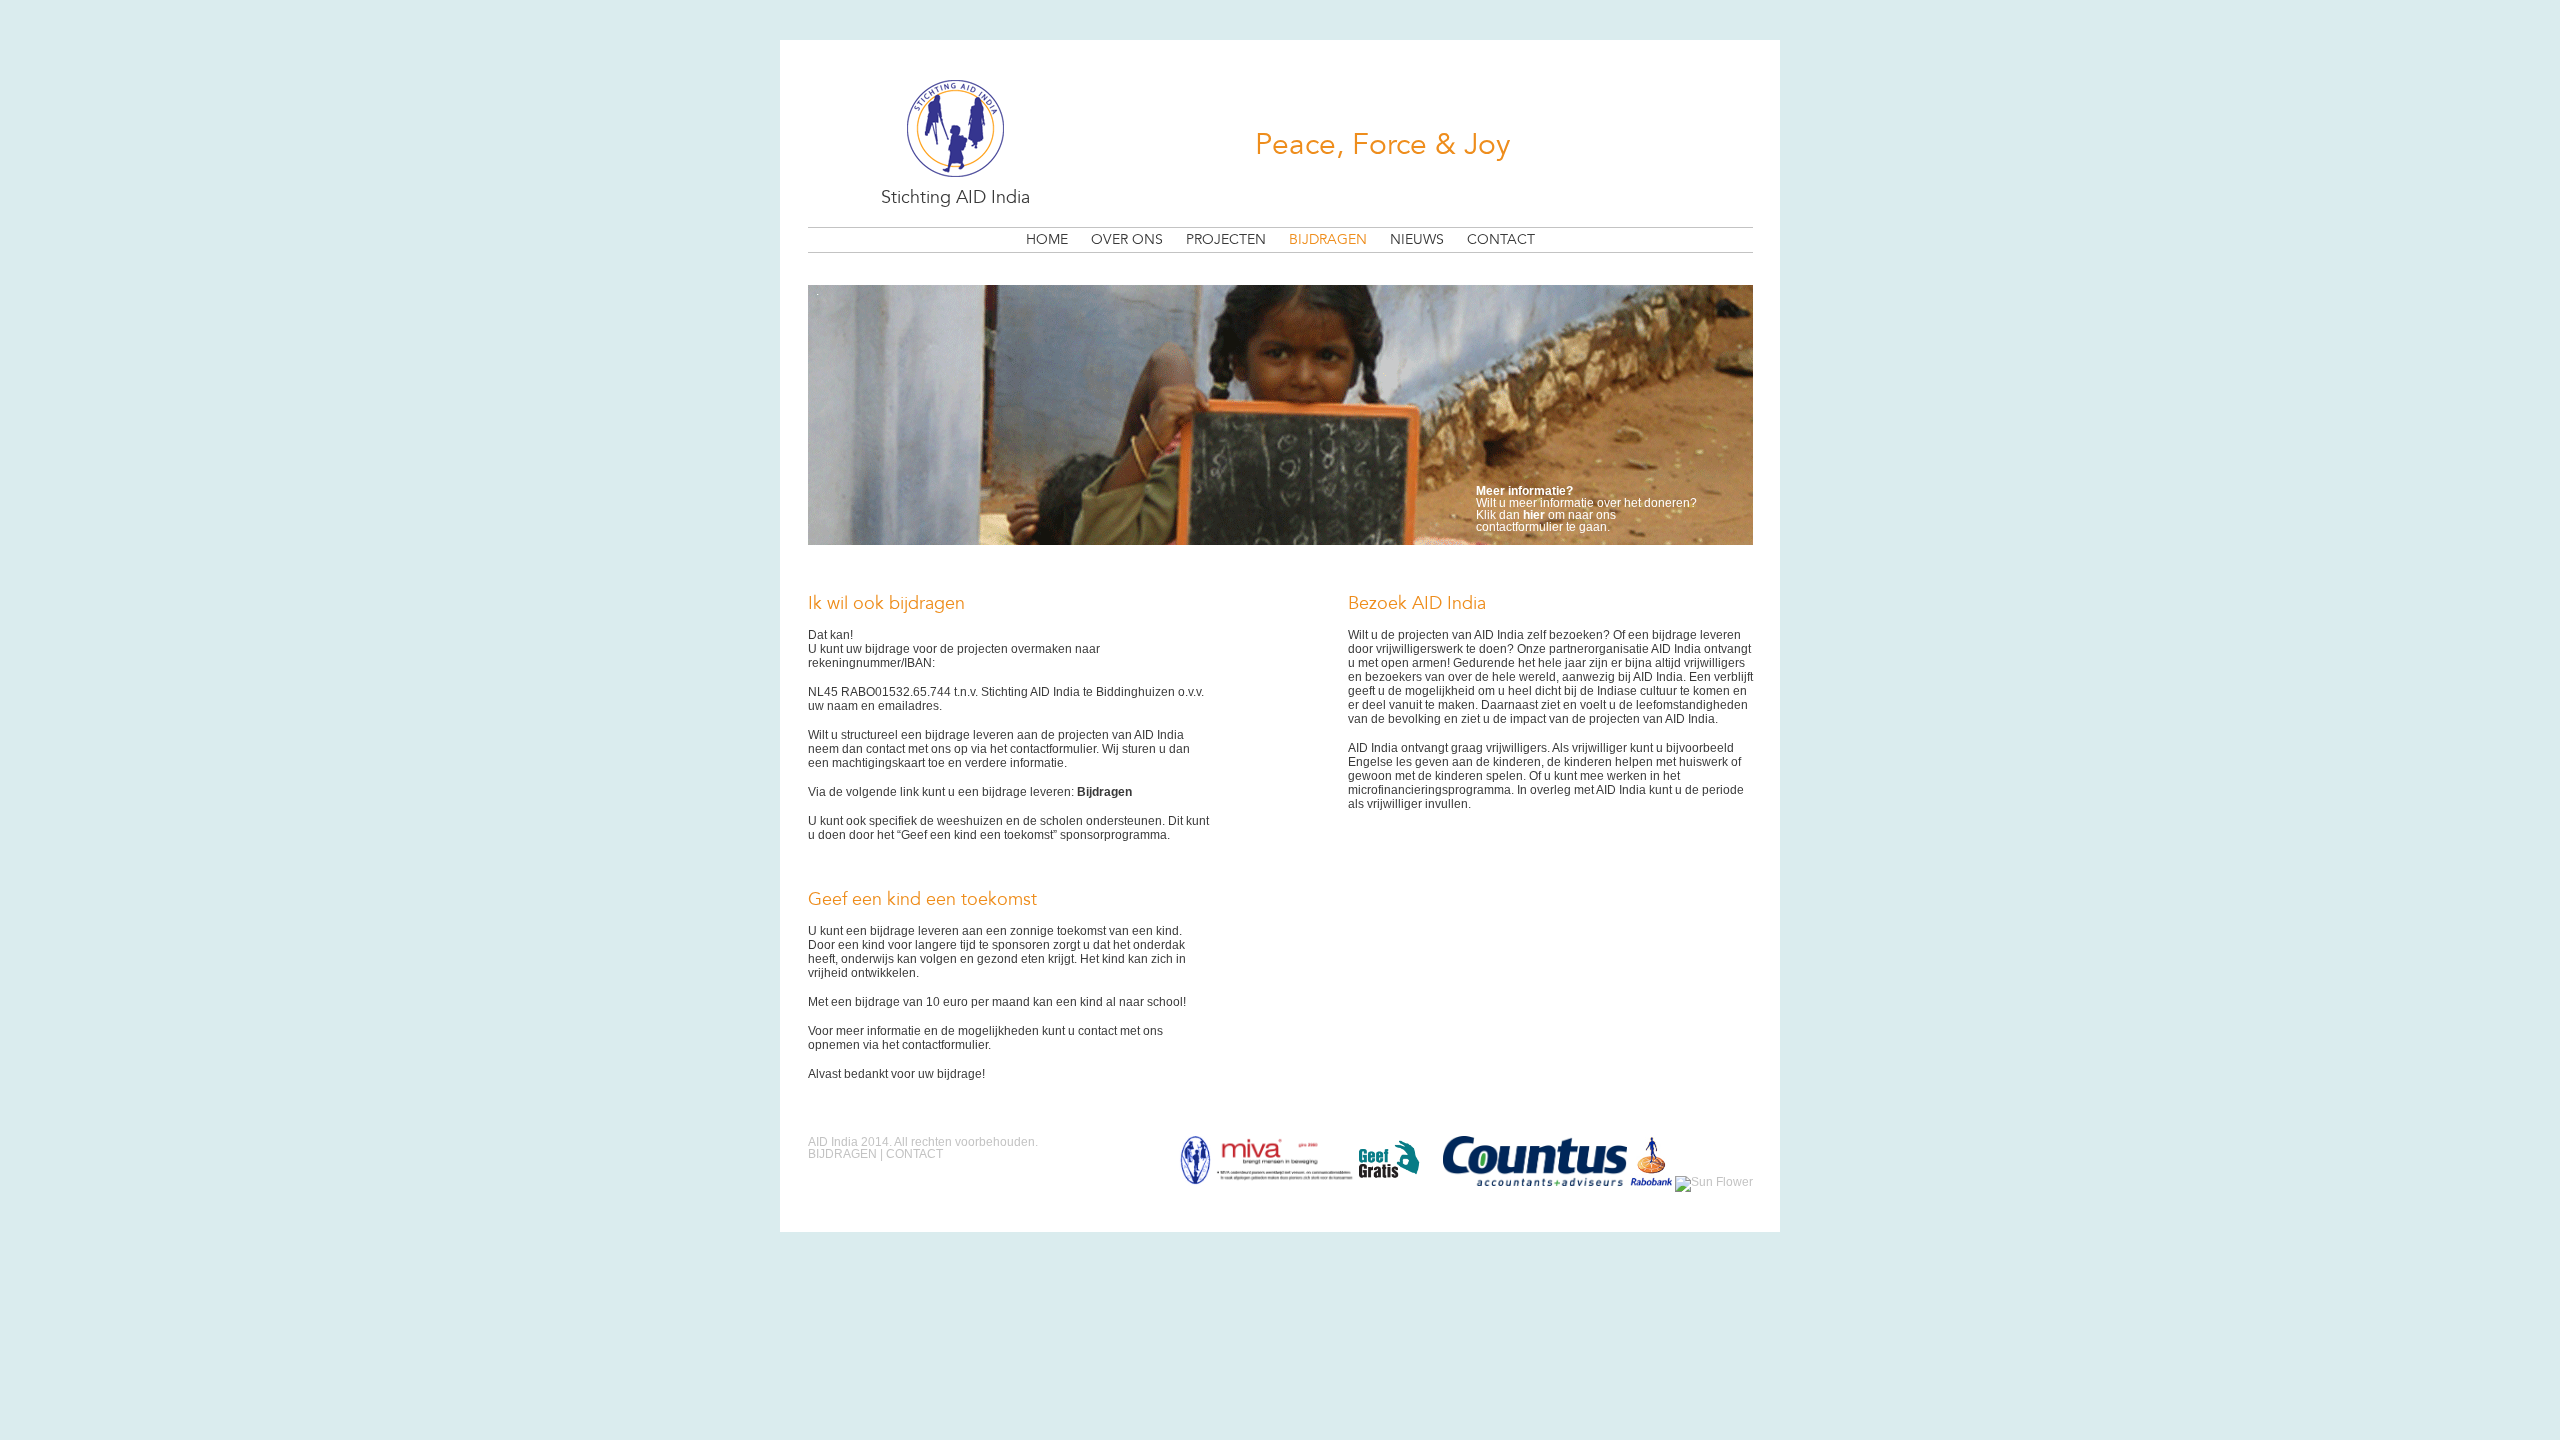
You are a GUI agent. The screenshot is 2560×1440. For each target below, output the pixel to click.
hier (1534, 515)
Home (1047, 239)
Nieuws (1417, 239)
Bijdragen (1328, 239)
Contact (1501, 239)
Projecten (1226, 239)
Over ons (1127, 239)
